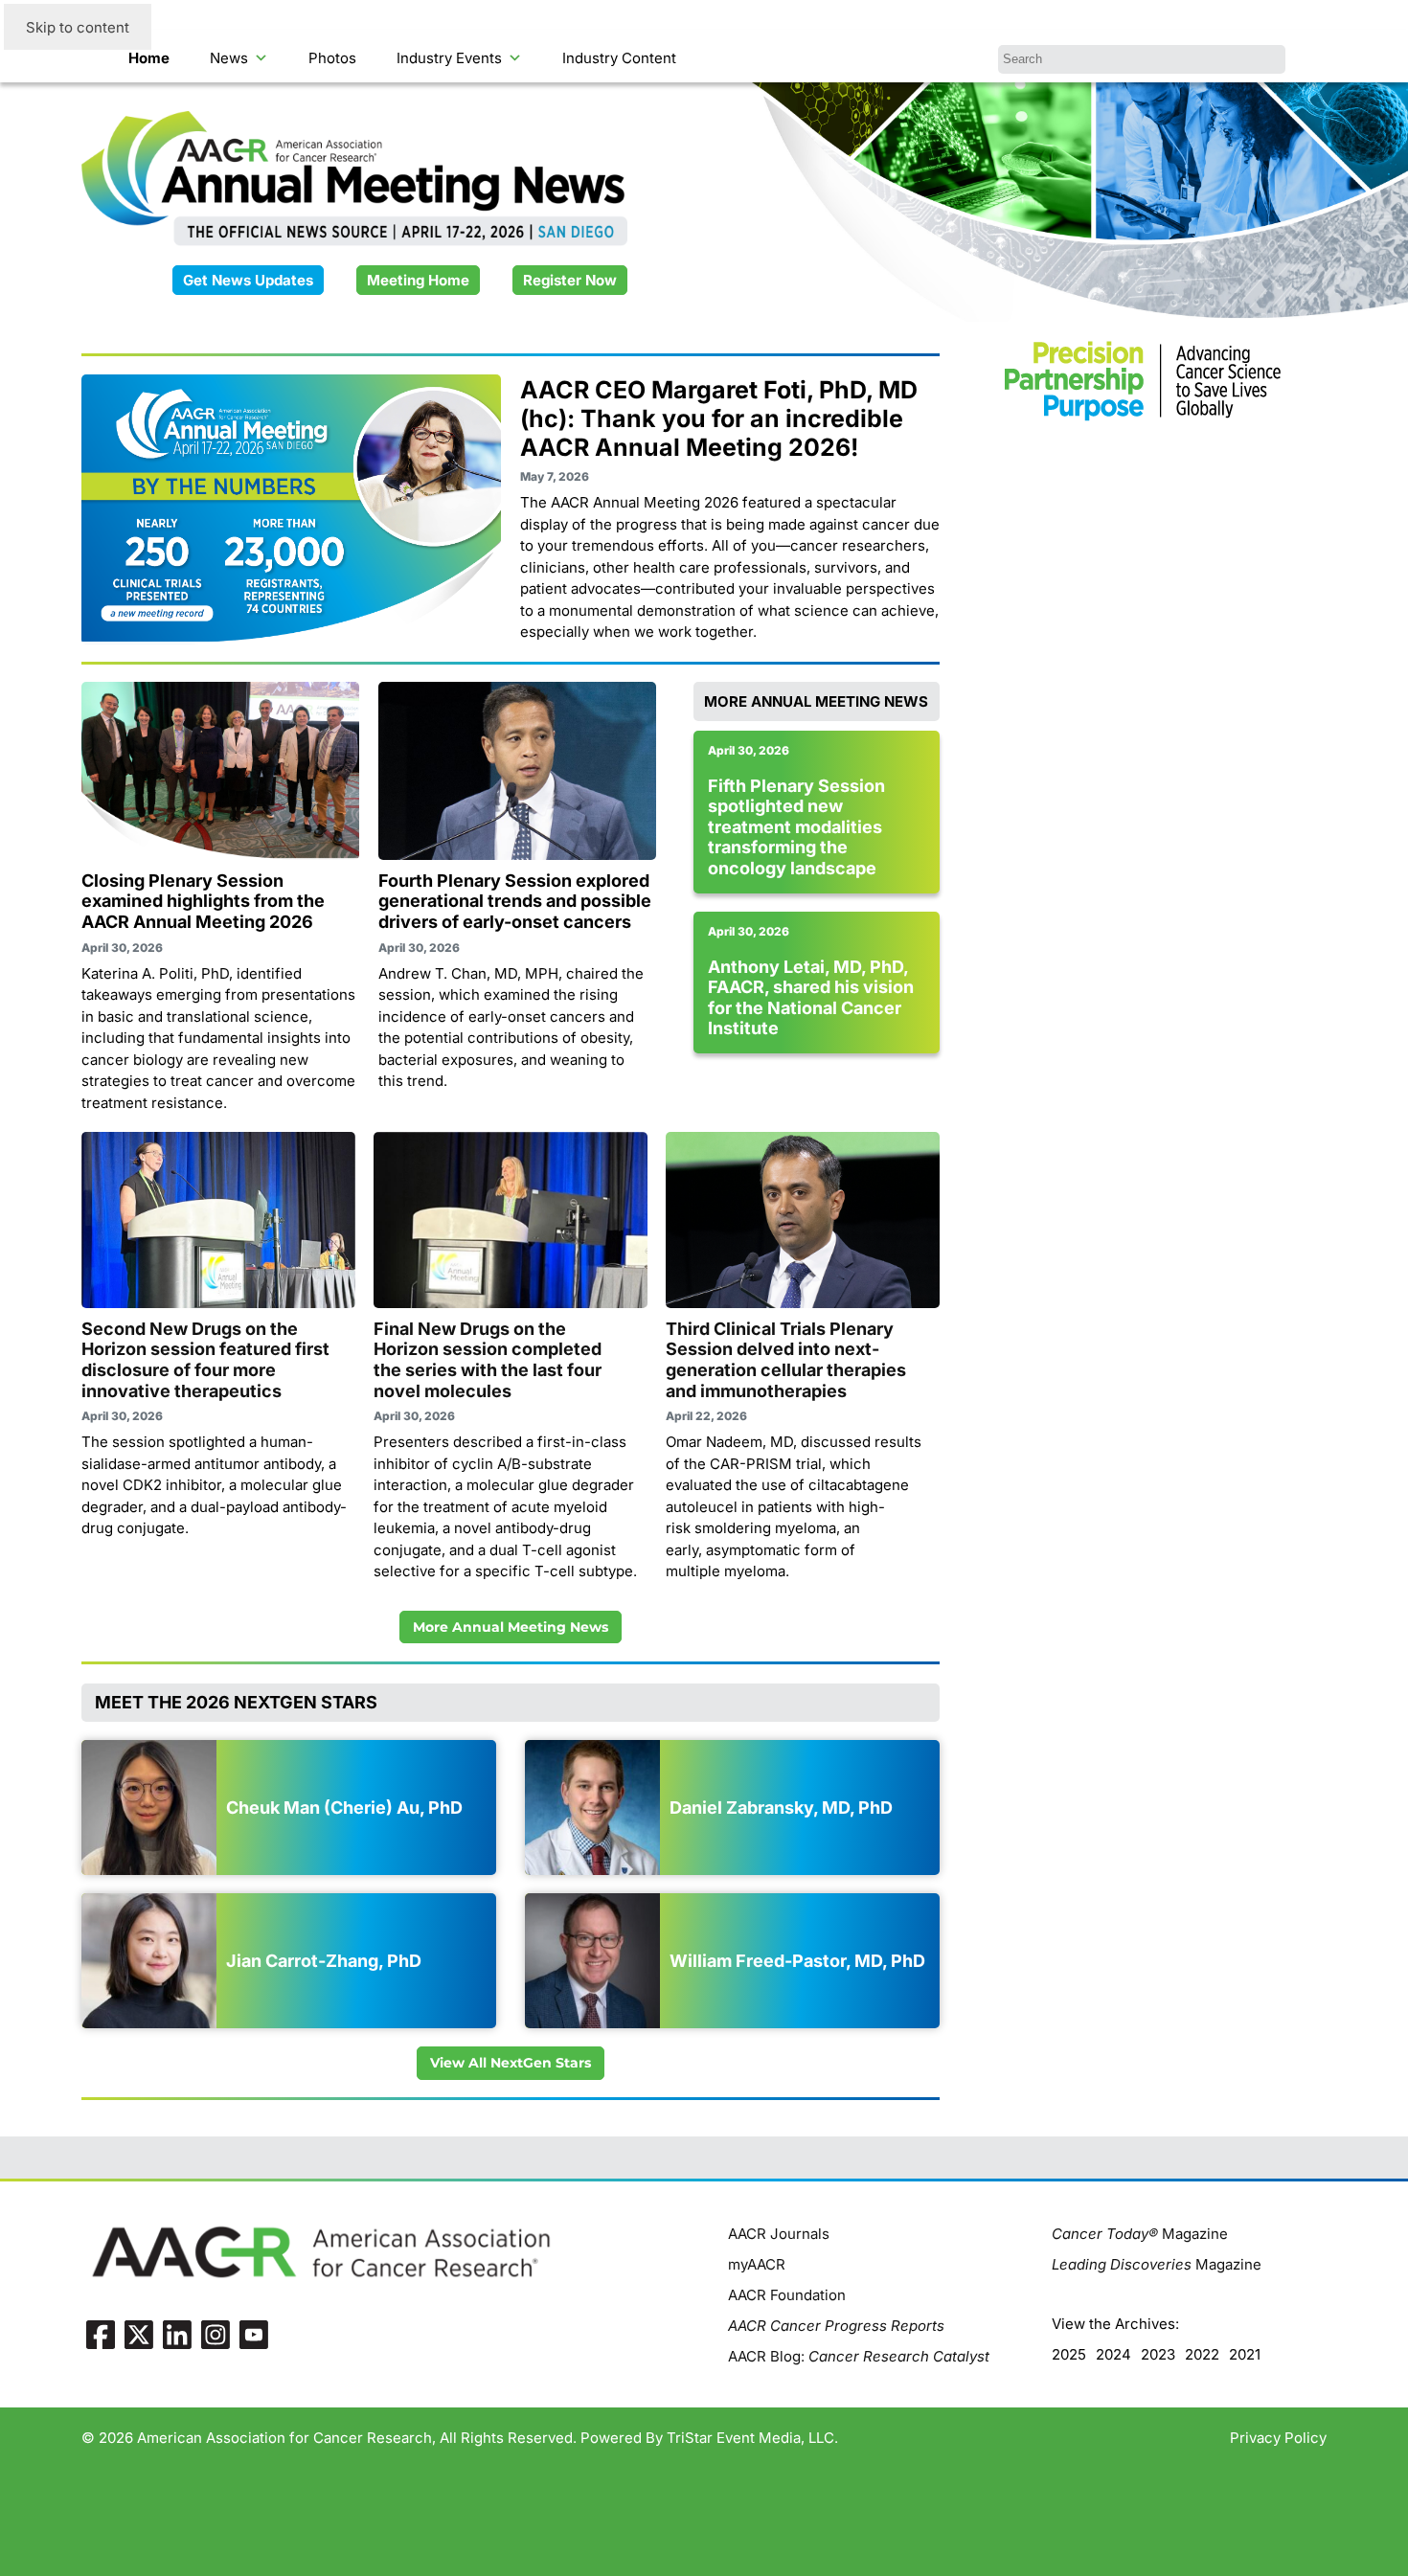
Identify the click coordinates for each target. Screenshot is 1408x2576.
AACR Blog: (859, 2356)
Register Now (570, 280)
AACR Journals (779, 2234)
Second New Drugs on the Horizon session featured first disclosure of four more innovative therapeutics (205, 1360)
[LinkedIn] (177, 2334)
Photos (332, 58)
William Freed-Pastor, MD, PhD (797, 1961)
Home (149, 58)
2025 (1069, 2354)
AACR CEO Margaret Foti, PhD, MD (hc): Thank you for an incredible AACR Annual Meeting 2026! (719, 418)
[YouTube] (254, 2334)
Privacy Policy (1278, 2438)
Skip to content (78, 27)
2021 (1245, 2354)
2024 (1113, 2354)
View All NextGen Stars (511, 2063)
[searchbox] (1142, 59)
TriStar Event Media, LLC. (752, 2438)
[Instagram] (216, 2334)
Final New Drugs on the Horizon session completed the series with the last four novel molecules (488, 1360)
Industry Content (619, 58)
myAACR (757, 2264)
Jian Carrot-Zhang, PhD (324, 1961)
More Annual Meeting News (511, 1627)
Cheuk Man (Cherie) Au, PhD (344, 1808)
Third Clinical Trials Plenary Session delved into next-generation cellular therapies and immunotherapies (786, 1360)
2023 (1158, 2354)
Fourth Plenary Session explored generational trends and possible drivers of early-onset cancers (515, 901)
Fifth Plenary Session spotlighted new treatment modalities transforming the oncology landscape (796, 827)
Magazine (1140, 2234)
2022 (1202, 2354)
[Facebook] (101, 2334)
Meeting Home (418, 280)
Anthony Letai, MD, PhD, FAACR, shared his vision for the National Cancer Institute (811, 998)
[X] (139, 2334)
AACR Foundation (787, 2295)
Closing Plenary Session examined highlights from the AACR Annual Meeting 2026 (203, 901)
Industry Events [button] (449, 58)
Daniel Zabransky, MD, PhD (781, 1808)
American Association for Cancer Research (284, 2438)
